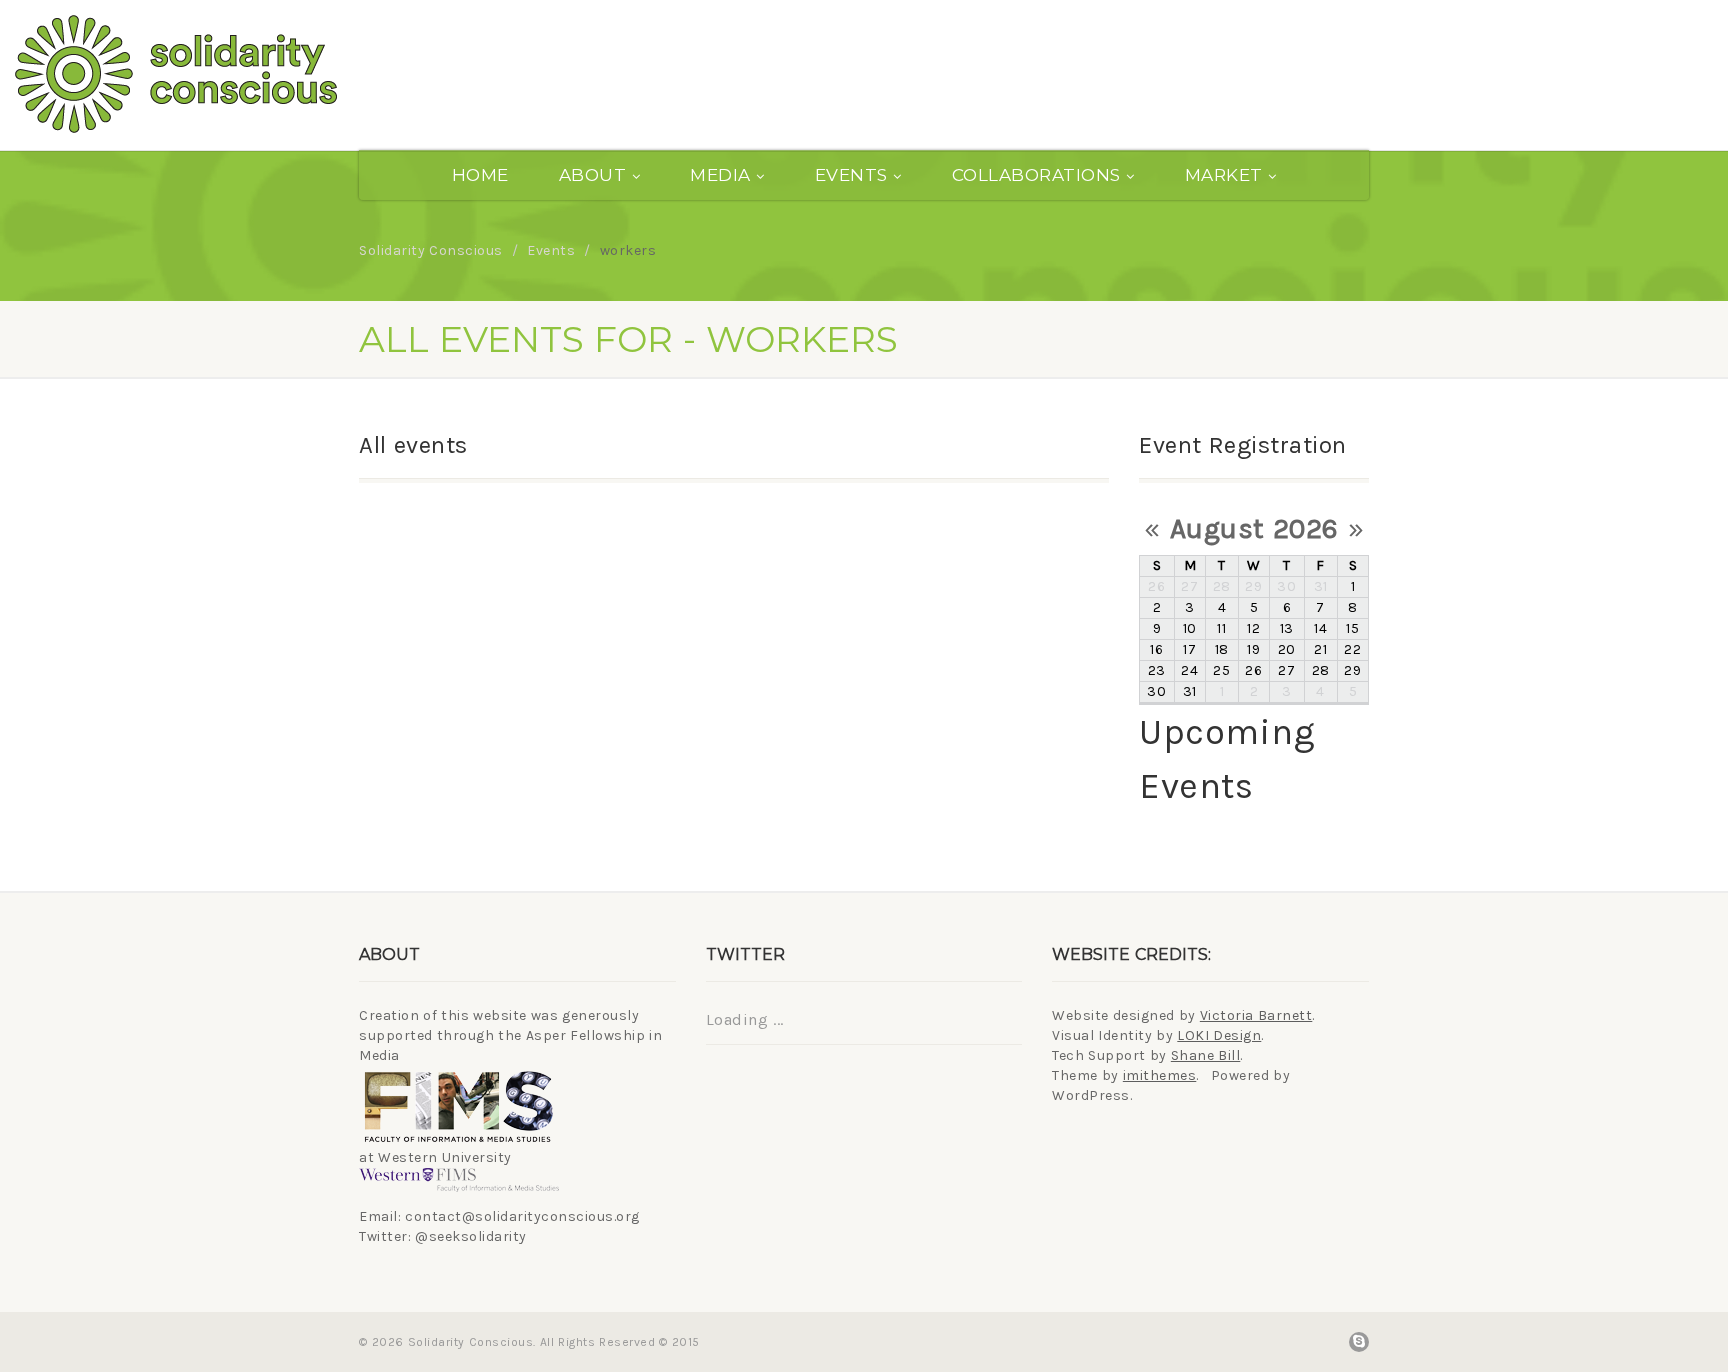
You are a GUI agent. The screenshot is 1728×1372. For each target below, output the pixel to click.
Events (851, 175)
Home (480, 175)
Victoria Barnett (1256, 1015)
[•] (288, 74)
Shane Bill (1206, 1055)
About (593, 175)
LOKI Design (1219, 1035)
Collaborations (1036, 175)
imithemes (1160, 1075)
